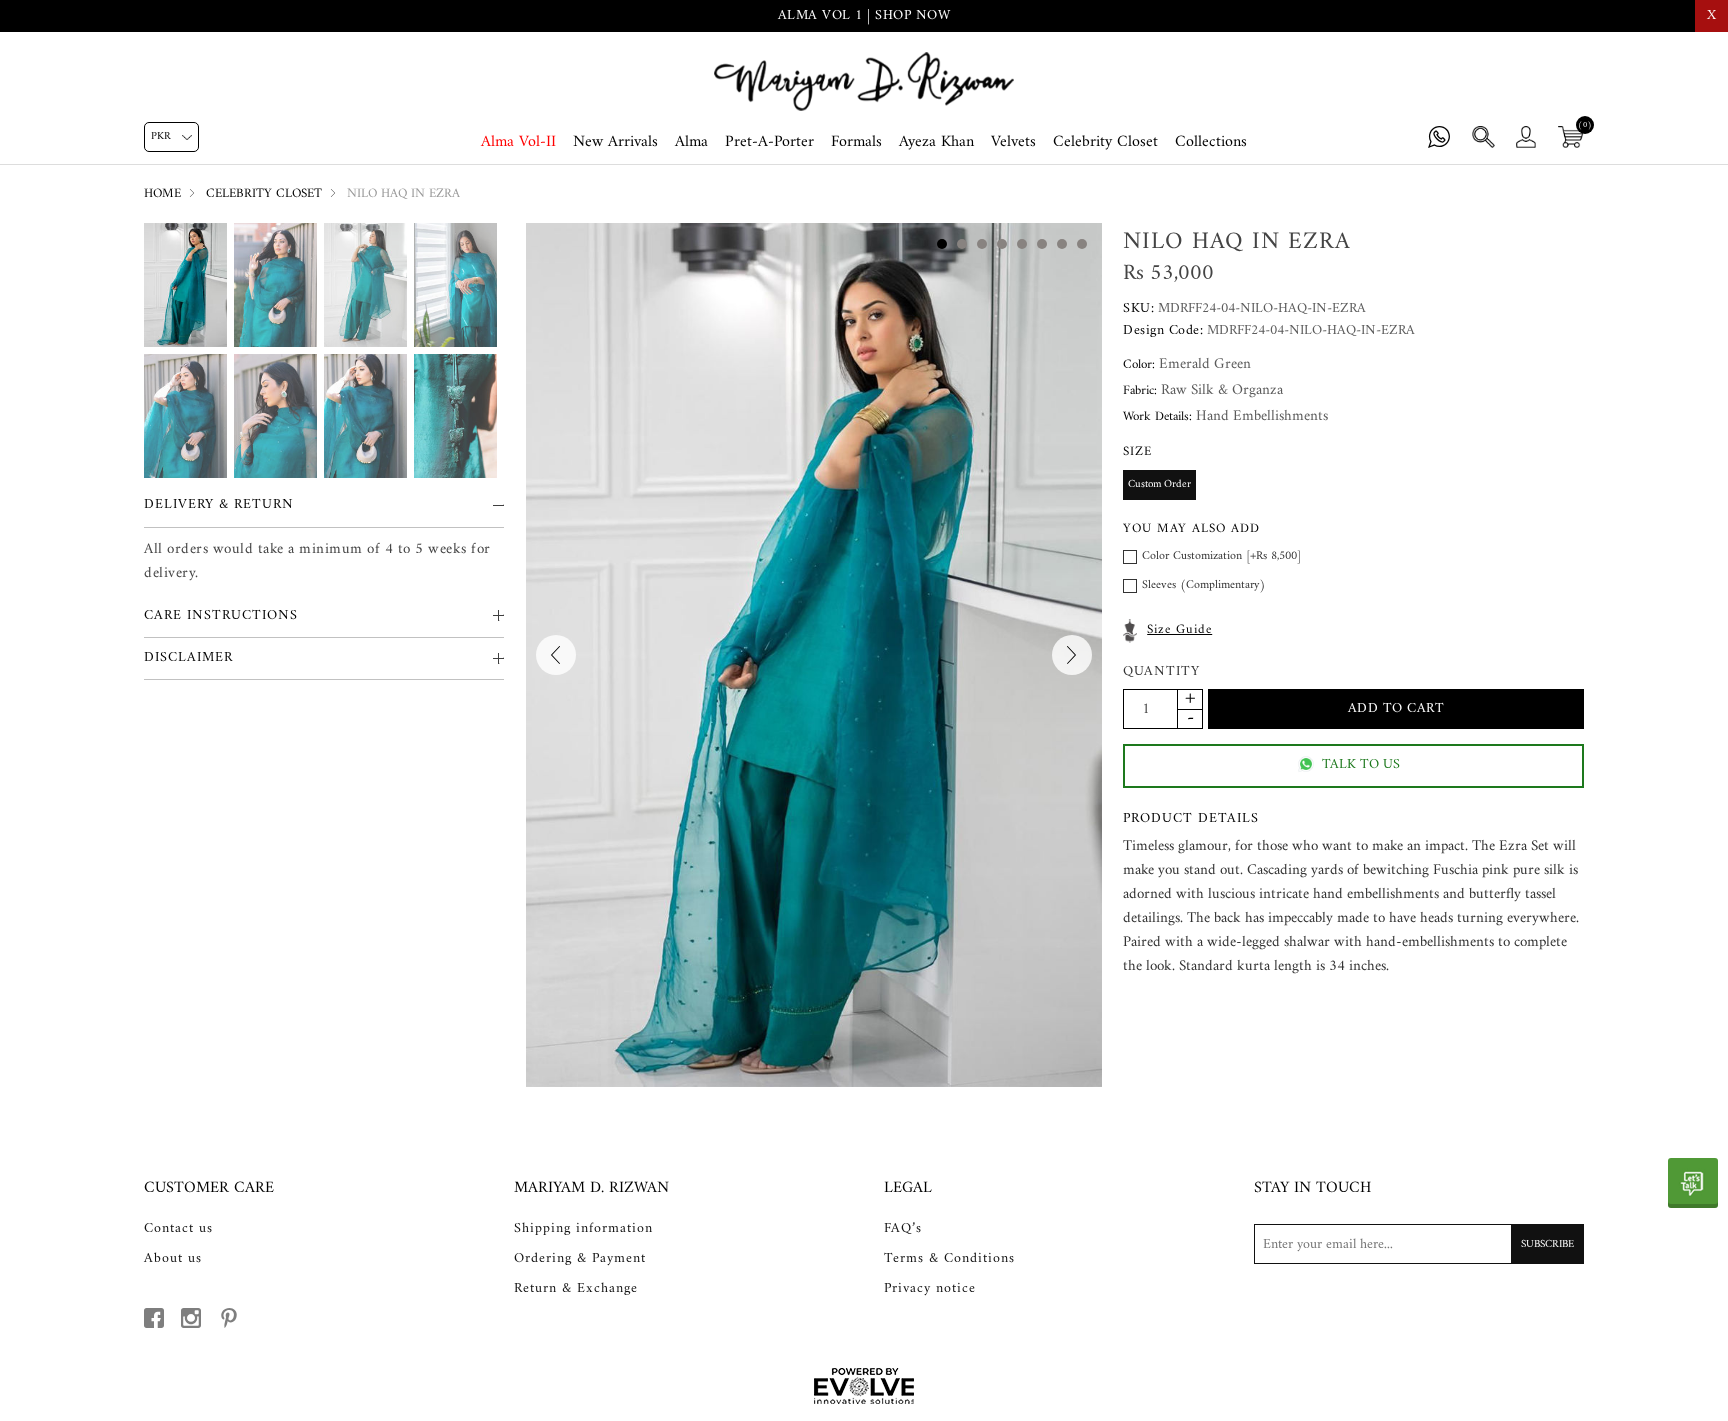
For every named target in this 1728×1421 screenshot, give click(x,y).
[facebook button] (154, 1318)
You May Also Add (1191, 528)
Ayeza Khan (936, 142)
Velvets (1013, 142)
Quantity (1161, 672)
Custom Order (1159, 484)
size (1137, 451)
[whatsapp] (1693, 1183)
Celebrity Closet (1105, 142)
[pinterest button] (229, 1318)
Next (1072, 655)
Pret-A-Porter (769, 142)
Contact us (178, 1229)
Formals (856, 142)
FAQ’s (903, 1229)
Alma (691, 142)
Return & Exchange (576, 1289)
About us (173, 1259)
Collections (1211, 142)
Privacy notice (930, 1289)
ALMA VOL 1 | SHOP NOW (864, 15)
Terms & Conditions (949, 1259)
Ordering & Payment (580, 1259)
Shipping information (583, 1229)
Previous (556, 655)
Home (162, 193)
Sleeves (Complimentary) (1204, 585)
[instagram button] (191, 1318)
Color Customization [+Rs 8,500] (1221, 556)
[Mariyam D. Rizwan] (864, 81)
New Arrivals (615, 142)
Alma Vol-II (518, 142)
